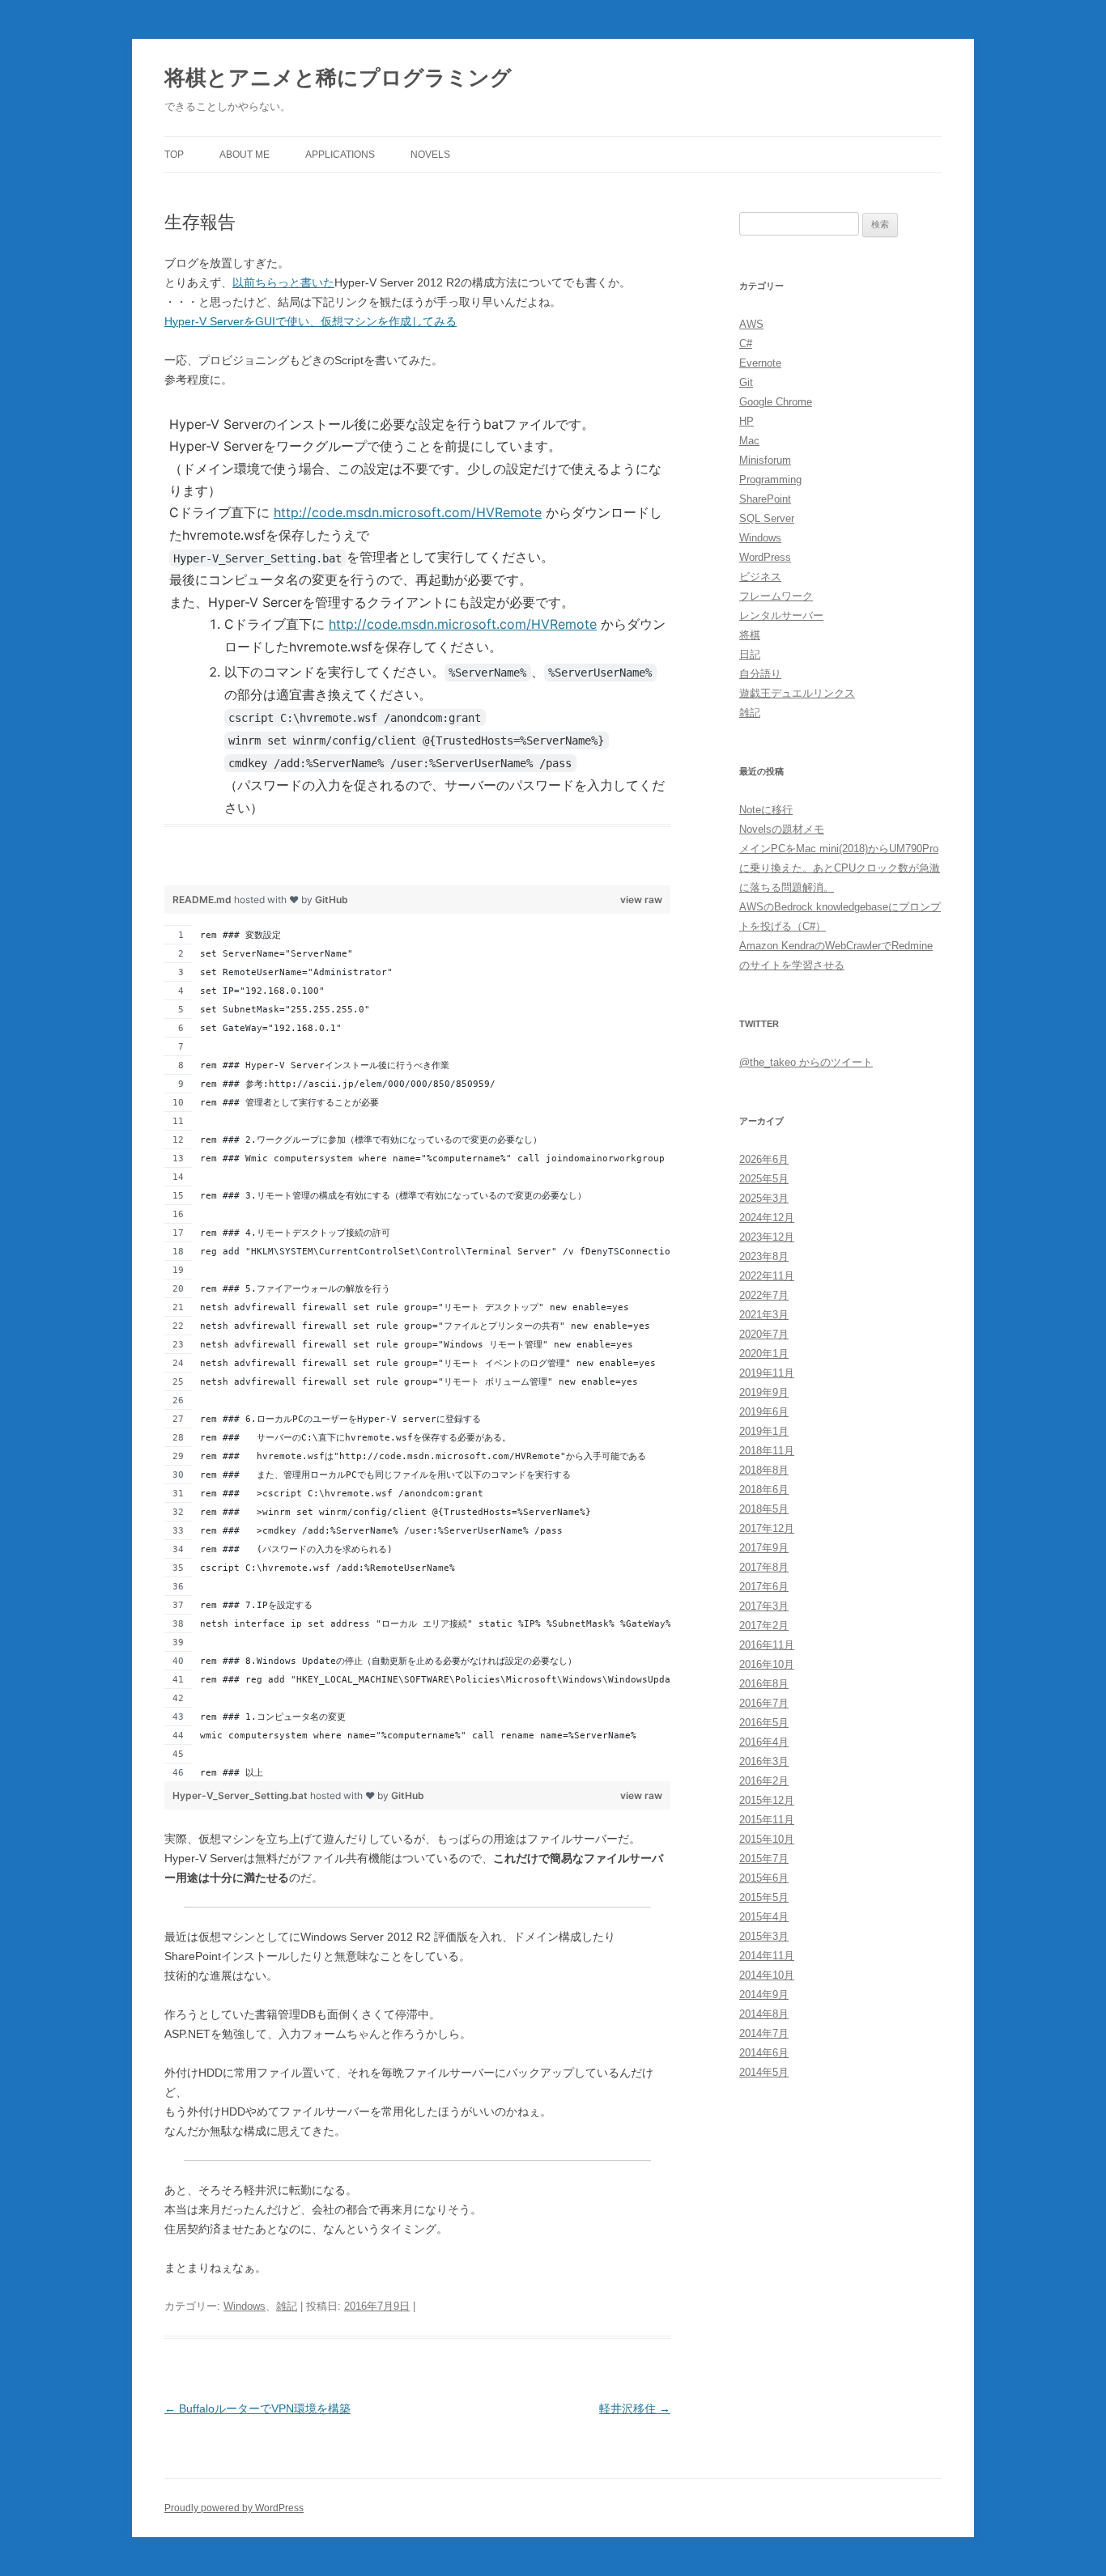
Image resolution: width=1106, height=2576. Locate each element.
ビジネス (760, 577)
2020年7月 (764, 1334)
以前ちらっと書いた (283, 282)
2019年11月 (767, 1373)
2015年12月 (767, 1800)
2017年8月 (764, 1567)
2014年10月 (767, 1975)
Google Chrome (776, 402)
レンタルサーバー (781, 615)
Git (746, 382)
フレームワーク (776, 596)
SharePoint (765, 499)
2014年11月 (767, 1956)
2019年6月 (764, 1412)
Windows (245, 2306)
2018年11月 (767, 1451)
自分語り (760, 674)
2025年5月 (764, 1179)
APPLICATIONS (340, 155)
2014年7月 (764, 2033)
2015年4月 (764, 1917)
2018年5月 (764, 1509)
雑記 (287, 2306)
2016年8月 (764, 1684)
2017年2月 (764, 1625)
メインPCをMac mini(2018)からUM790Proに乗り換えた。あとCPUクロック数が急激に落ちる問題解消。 (840, 868)
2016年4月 (764, 1742)
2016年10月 (767, 1664)
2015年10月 (767, 1839)
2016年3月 (764, 1761)
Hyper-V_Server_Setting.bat (241, 1795)
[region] (417, 647)
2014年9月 (764, 1995)
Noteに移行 (766, 810)
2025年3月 (764, 1198)
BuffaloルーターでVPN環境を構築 (257, 2408)
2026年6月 (764, 1159)
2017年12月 (767, 1528)
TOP (174, 155)
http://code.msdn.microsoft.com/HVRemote (408, 512)
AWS (751, 324)
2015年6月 (764, 1878)
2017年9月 (764, 1548)
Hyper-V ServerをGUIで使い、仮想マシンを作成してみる (311, 321)
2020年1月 (764, 1354)
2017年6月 (764, 1587)
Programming (770, 480)
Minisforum (765, 460)
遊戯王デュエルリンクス (797, 693)
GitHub (332, 900)
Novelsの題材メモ (782, 829)
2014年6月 (764, 2053)
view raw (641, 900)
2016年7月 (764, 1703)
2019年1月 (764, 1431)
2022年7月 (764, 1295)
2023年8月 (764, 1256)
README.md (203, 900)
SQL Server (767, 518)
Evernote (760, 363)
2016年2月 (764, 1781)
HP (747, 421)
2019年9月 (764, 1392)
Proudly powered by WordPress (234, 2508)
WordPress (765, 557)
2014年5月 (764, 2072)
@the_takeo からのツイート (806, 1062)
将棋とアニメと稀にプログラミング (338, 78)
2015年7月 (764, 1859)
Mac (749, 441)
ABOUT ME (245, 155)
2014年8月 (764, 2014)
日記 (750, 654)
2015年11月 (767, 1820)
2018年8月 (764, 1470)
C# (746, 344)
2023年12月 (767, 1237)
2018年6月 (764, 1490)
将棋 (750, 635)
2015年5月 (764, 1897)
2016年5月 (764, 1723)
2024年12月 (767, 1218)
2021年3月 (764, 1315)
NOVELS (430, 155)
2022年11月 (767, 1276)
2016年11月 (767, 1645)
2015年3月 (764, 1936)
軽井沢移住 (635, 2408)
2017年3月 (764, 1606)
